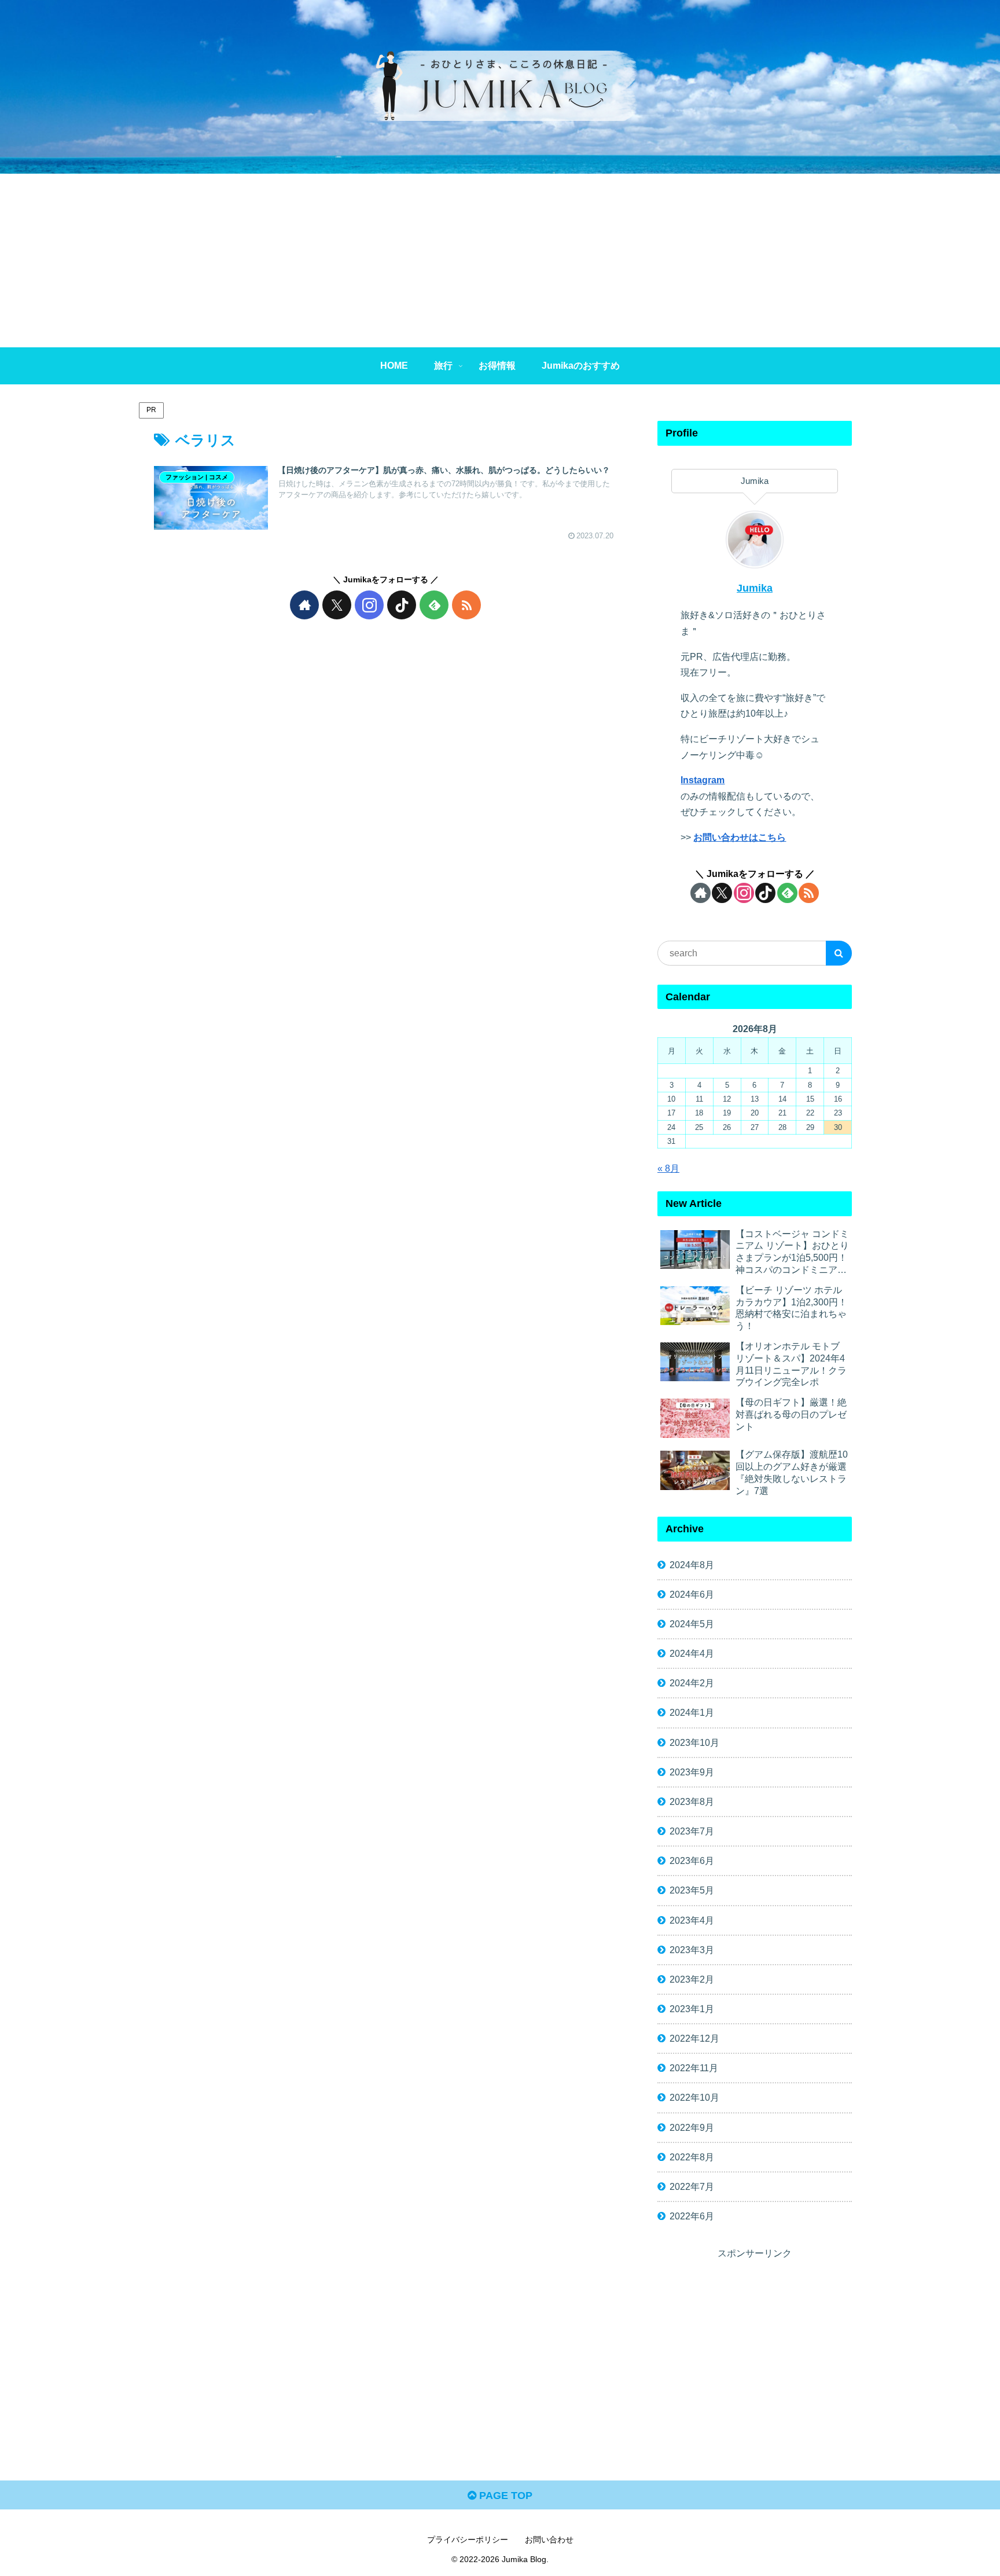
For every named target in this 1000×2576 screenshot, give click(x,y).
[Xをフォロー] (337, 605)
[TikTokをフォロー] (402, 605)
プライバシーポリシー (468, 2540)
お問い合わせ (549, 2540)
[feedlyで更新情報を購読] (434, 605)
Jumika (755, 588)
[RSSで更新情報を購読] (466, 605)
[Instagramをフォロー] (369, 605)
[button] (839, 953)
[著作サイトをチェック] (304, 605)
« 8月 (668, 1168)
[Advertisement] (500, 260)
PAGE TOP (504, 2496)
